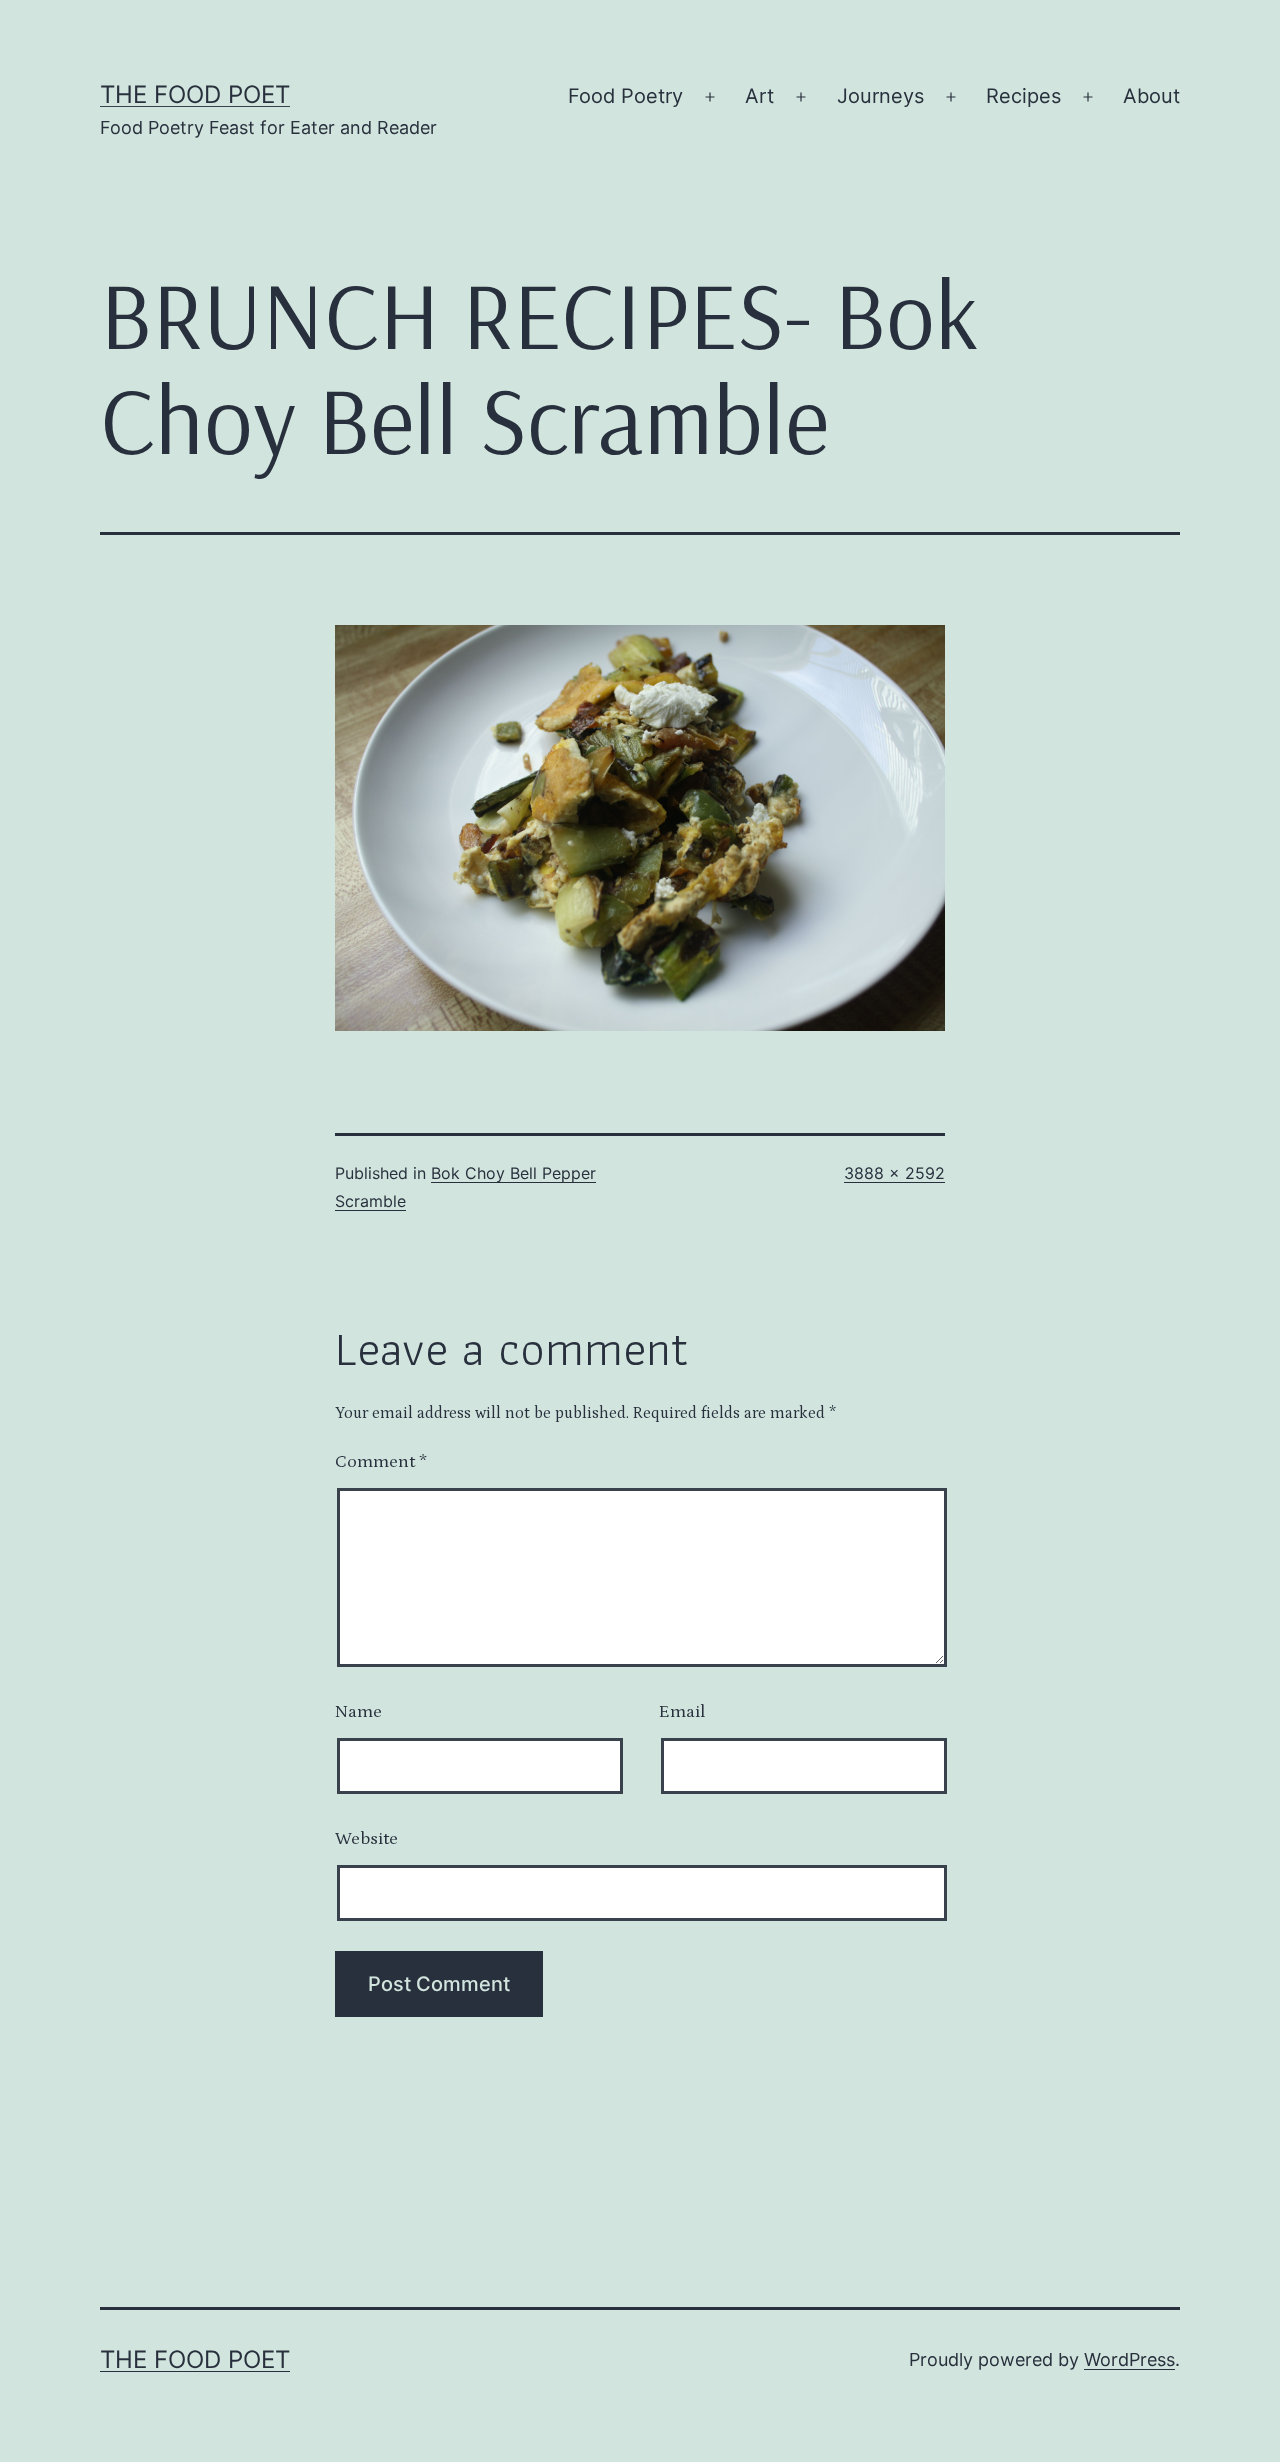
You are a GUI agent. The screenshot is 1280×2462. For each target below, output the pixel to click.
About (1151, 96)
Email (682, 1712)
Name (358, 1712)
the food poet (195, 94)
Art (759, 96)
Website (366, 1839)
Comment (381, 1462)
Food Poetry (625, 96)
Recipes (1023, 96)
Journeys (880, 96)
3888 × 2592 (894, 1173)
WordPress (1129, 2359)
